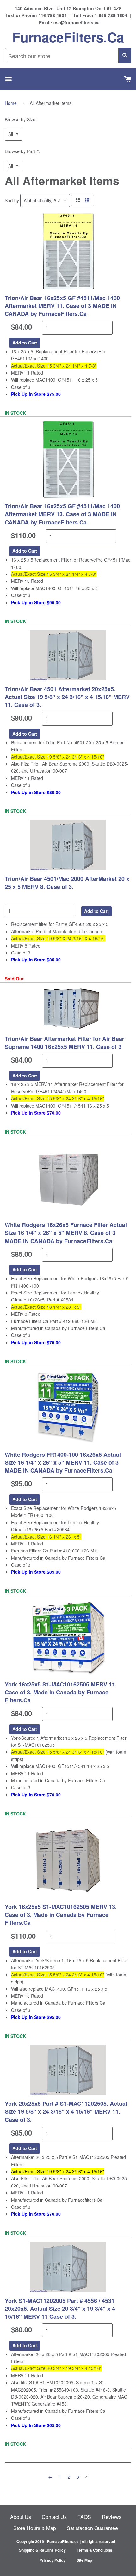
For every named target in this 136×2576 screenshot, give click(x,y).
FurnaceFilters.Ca (68, 37)
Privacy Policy (53, 2560)
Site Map (84, 2560)
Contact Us (54, 2517)
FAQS (84, 2517)
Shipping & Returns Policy (42, 2550)
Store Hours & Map (35, 2528)
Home (11, 103)
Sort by (12, 200)
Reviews (112, 2517)
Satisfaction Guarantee (92, 2528)
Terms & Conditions (95, 2550)
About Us (21, 2517)
